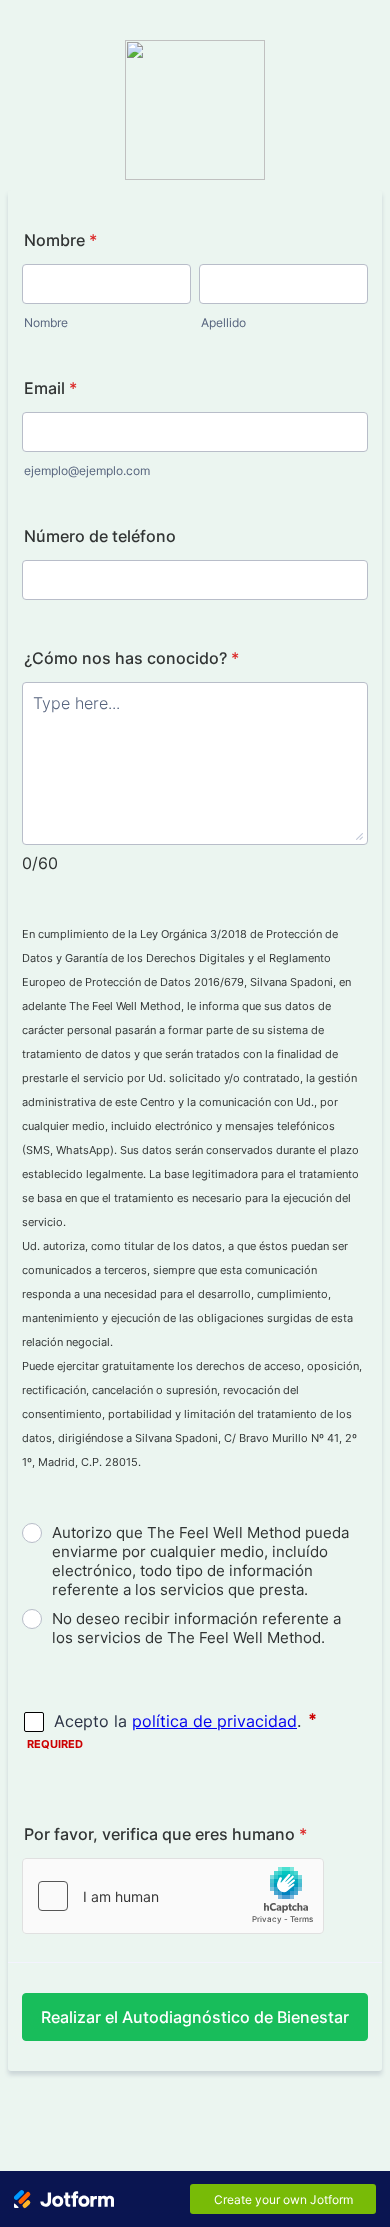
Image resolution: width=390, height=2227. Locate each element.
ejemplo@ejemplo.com (87, 470)
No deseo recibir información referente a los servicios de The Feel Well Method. (196, 1628)
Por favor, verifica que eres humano (165, 1834)
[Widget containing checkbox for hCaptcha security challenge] (173, 1896)
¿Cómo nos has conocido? (131, 658)
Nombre (60, 240)
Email (50, 388)
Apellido (223, 322)
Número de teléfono (100, 536)
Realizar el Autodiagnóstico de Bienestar (195, 2017)
